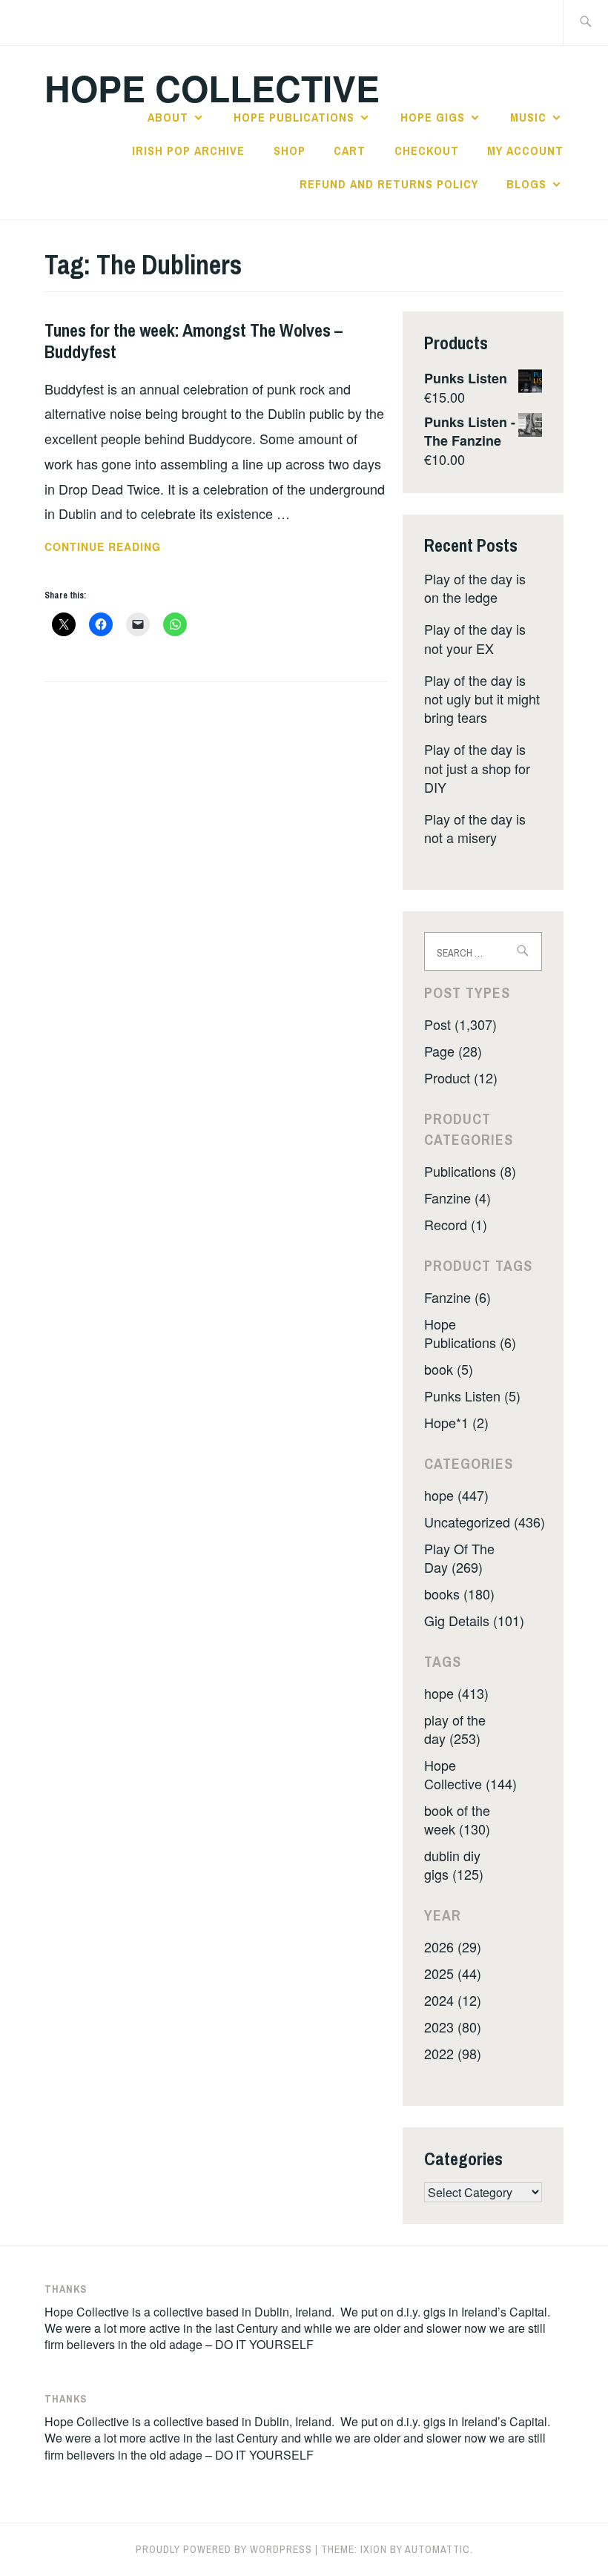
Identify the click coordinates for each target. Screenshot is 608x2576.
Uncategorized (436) (485, 1522)
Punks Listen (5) (472, 1396)
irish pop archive (188, 151)
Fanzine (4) (457, 1198)
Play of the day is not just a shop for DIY (477, 767)
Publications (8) (470, 1171)
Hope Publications (294, 117)
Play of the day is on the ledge (475, 588)
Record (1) (456, 1224)
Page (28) (453, 1051)
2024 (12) (453, 2000)
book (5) (449, 1369)
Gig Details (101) (474, 1620)
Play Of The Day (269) (459, 1558)
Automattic (437, 2549)
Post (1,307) (460, 1024)
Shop (290, 151)
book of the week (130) (457, 1819)
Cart (350, 151)
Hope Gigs (433, 117)
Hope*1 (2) (456, 1422)
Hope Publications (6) (470, 1333)
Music (528, 117)
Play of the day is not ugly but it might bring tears (482, 699)
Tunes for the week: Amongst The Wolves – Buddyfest (194, 341)
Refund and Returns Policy (389, 184)
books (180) (459, 1594)
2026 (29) (453, 1946)
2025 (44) (453, 1973)
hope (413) (456, 1693)
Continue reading (137, 547)
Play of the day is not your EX (475, 638)
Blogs (526, 184)
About (168, 117)
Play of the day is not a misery (475, 828)
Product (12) (461, 1077)
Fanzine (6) (457, 1297)
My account (525, 151)
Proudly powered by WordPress (224, 2549)
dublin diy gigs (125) (454, 1865)
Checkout (427, 151)
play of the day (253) (455, 1729)
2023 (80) (453, 2027)
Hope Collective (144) (470, 1774)
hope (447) (456, 1495)
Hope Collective (212, 88)
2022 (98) (453, 2053)
